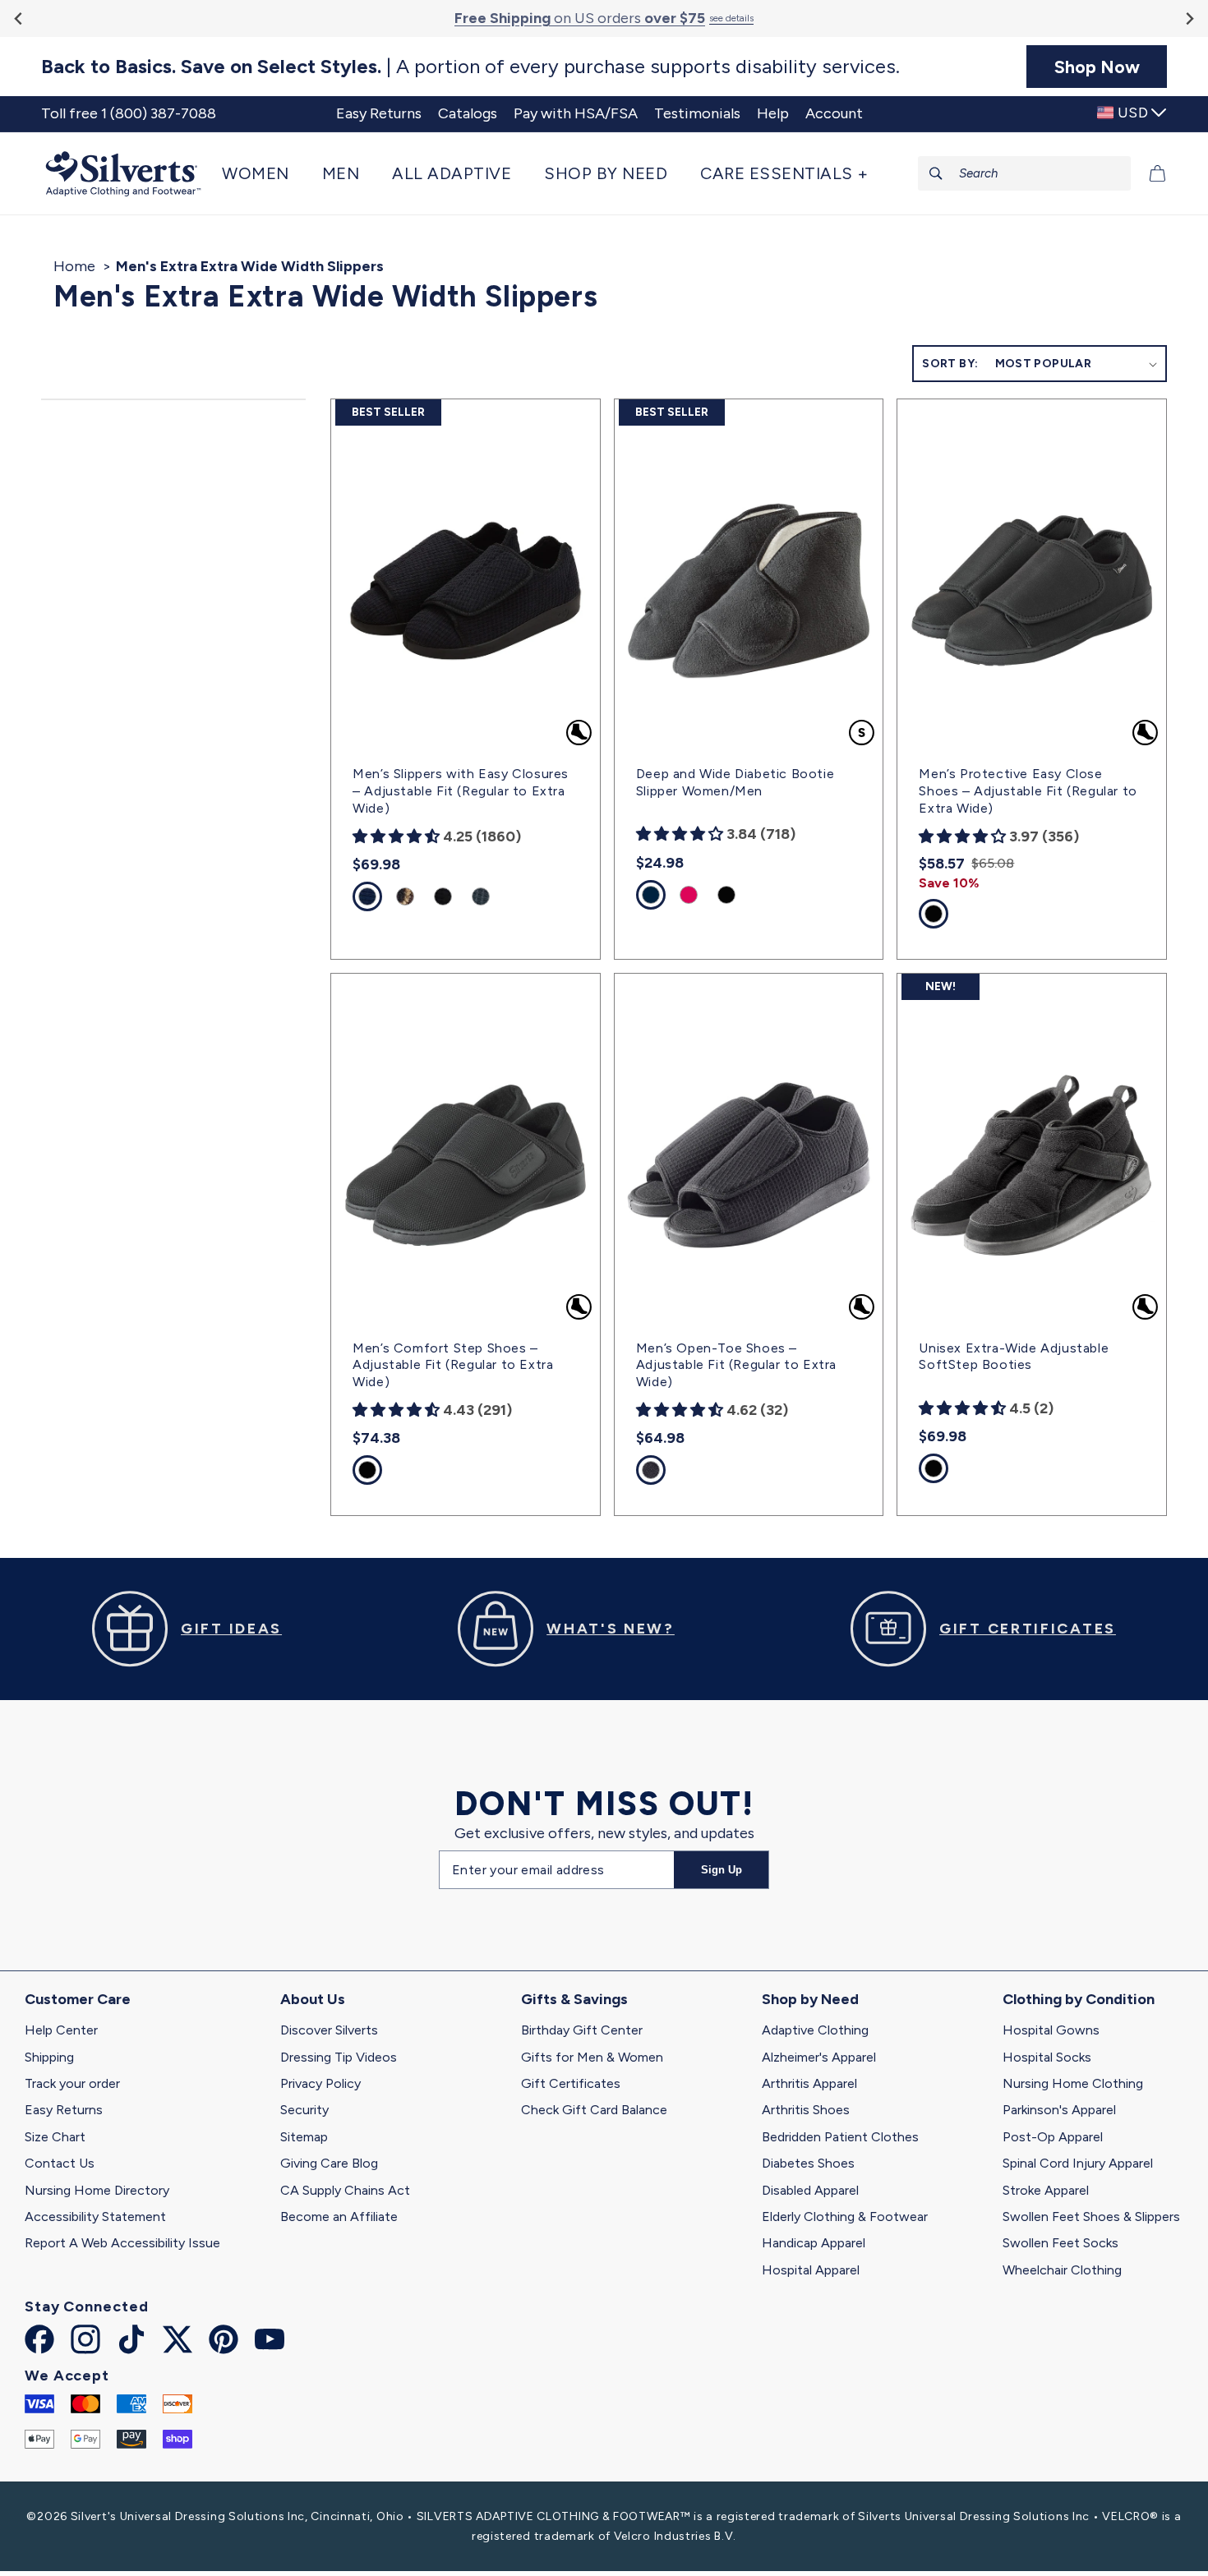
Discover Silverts (329, 2030)
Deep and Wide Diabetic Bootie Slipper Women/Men (735, 782)
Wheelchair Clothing (1062, 2270)
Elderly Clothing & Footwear (845, 2217)
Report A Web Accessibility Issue (122, 2243)
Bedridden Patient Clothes (840, 2137)
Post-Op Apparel (1053, 2137)
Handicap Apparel (814, 2243)
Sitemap (304, 2137)
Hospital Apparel (811, 2270)
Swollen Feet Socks (1060, 2243)
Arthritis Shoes (806, 2110)
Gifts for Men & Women (592, 2057)
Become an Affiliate (339, 2217)
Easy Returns (64, 2110)
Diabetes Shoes (808, 2163)
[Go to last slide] (19, 18)
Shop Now (1097, 67)
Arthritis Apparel (809, 2083)
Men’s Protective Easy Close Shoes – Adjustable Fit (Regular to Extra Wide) (1028, 791)
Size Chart (55, 2137)
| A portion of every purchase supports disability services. (470, 67)
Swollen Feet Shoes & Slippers (1091, 2217)
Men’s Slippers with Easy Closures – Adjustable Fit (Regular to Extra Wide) (461, 791)
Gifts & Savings (574, 1999)
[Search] (936, 173)
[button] (264, 173)
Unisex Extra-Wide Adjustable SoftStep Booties (1014, 1357)
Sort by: (950, 364)
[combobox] (1025, 173)
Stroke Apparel (1046, 2190)
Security (304, 2110)
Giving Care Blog (329, 2163)
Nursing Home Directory (97, 2190)
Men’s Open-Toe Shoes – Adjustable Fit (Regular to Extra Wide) (736, 1365)
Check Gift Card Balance (594, 2110)
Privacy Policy (320, 2083)
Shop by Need (810, 1999)
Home (74, 266)
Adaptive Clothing (815, 2030)
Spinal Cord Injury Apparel (1078, 2163)
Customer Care (78, 1999)
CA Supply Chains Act (345, 2190)
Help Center (61, 2030)
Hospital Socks (1047, 2057)
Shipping (49, 2057)
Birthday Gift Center (582, 2030)
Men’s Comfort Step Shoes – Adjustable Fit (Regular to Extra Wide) (453, 1365)
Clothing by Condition (1079, 1999)
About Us (313, 1999)
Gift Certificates (571, 2083)
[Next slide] (1189, 18)
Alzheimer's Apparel (819, 2057)
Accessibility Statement (95, 2217)
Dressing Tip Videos (339, 2057)
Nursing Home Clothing (1073, 2083)
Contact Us (60, 2163)
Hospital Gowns (1051, 2030)
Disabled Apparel (810, 2190)
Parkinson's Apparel (1059, 2110)
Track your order (72, 2083)
